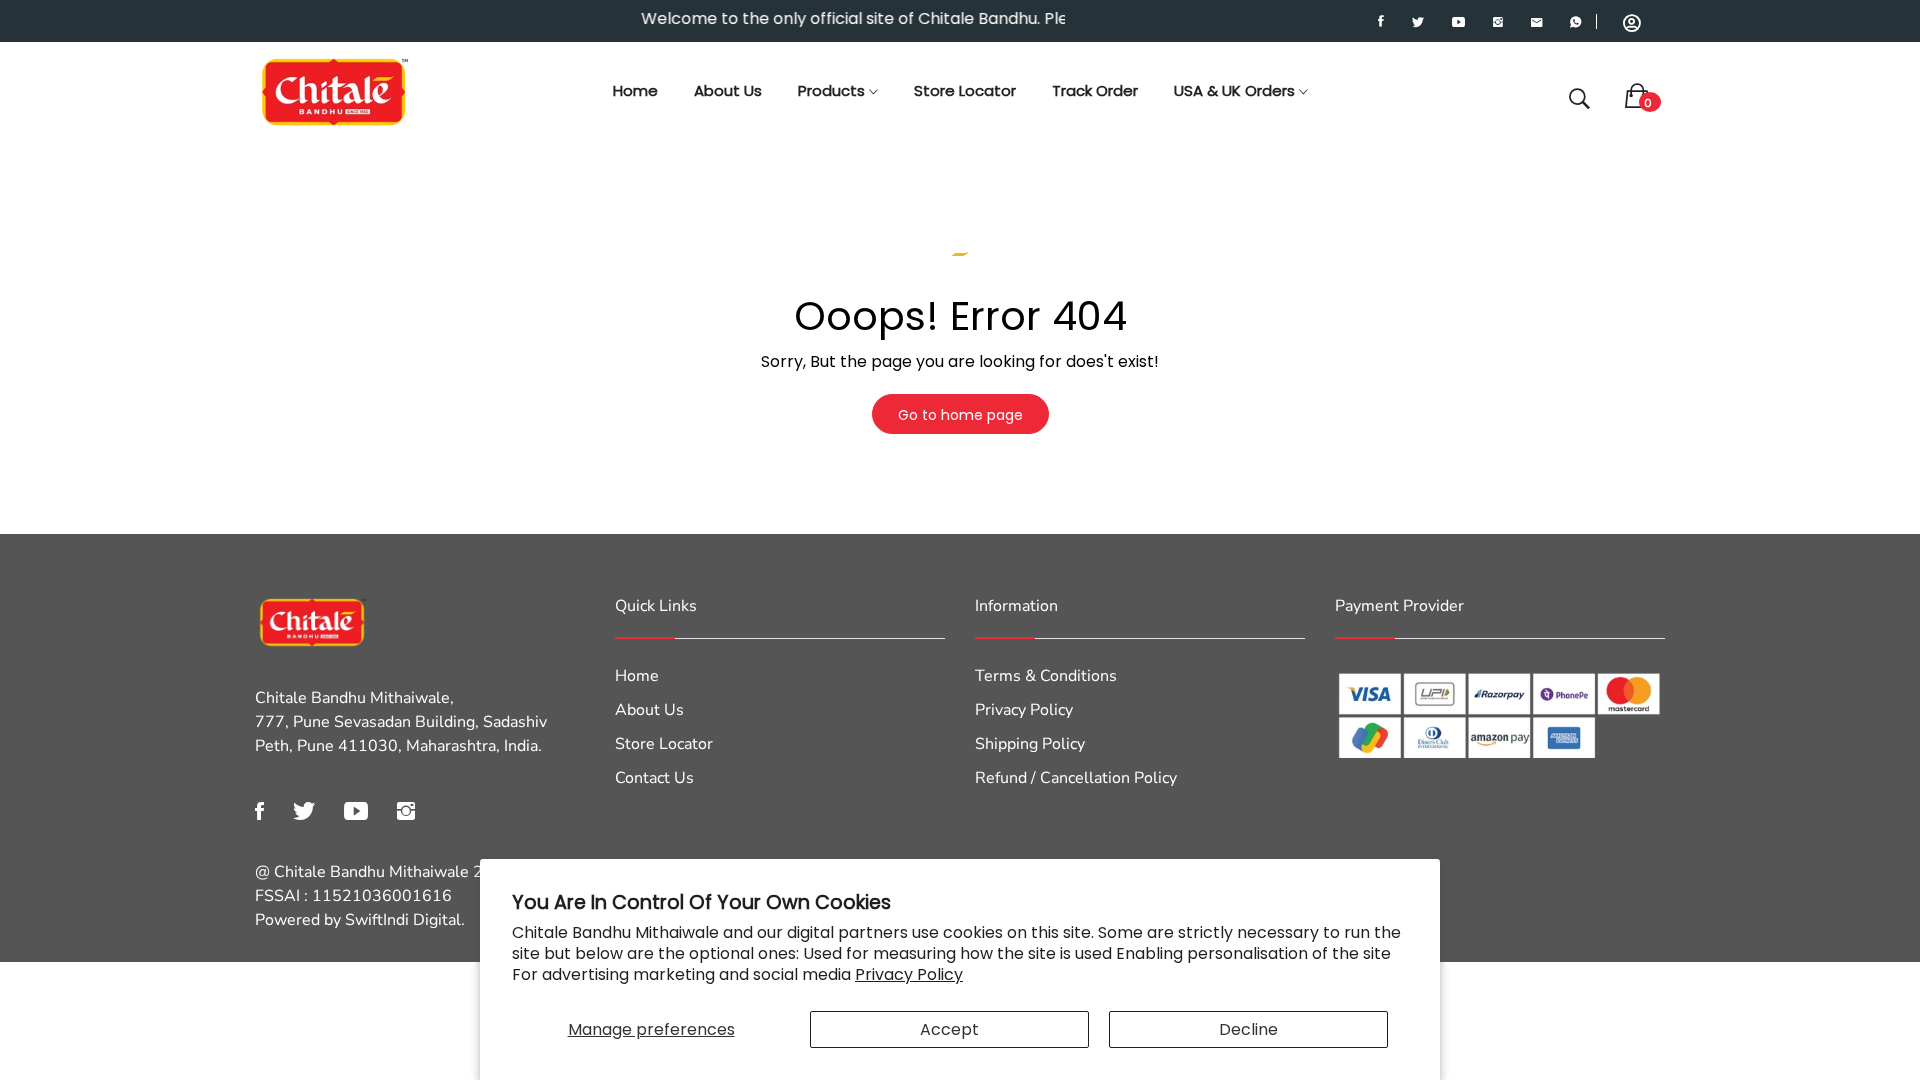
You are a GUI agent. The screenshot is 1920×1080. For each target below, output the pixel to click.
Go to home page (960, 415)
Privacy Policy (909, 974)
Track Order (1095, 90)
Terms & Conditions (1046, 676)
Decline (1248, 1029)
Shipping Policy (1030, 744)
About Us (728, 90)
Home (635, 90)
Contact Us (654, 778)
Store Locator (965, 90)
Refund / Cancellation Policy (1076, 778)
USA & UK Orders (1236, 90)
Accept (949, 1029)
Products (833, 90)
